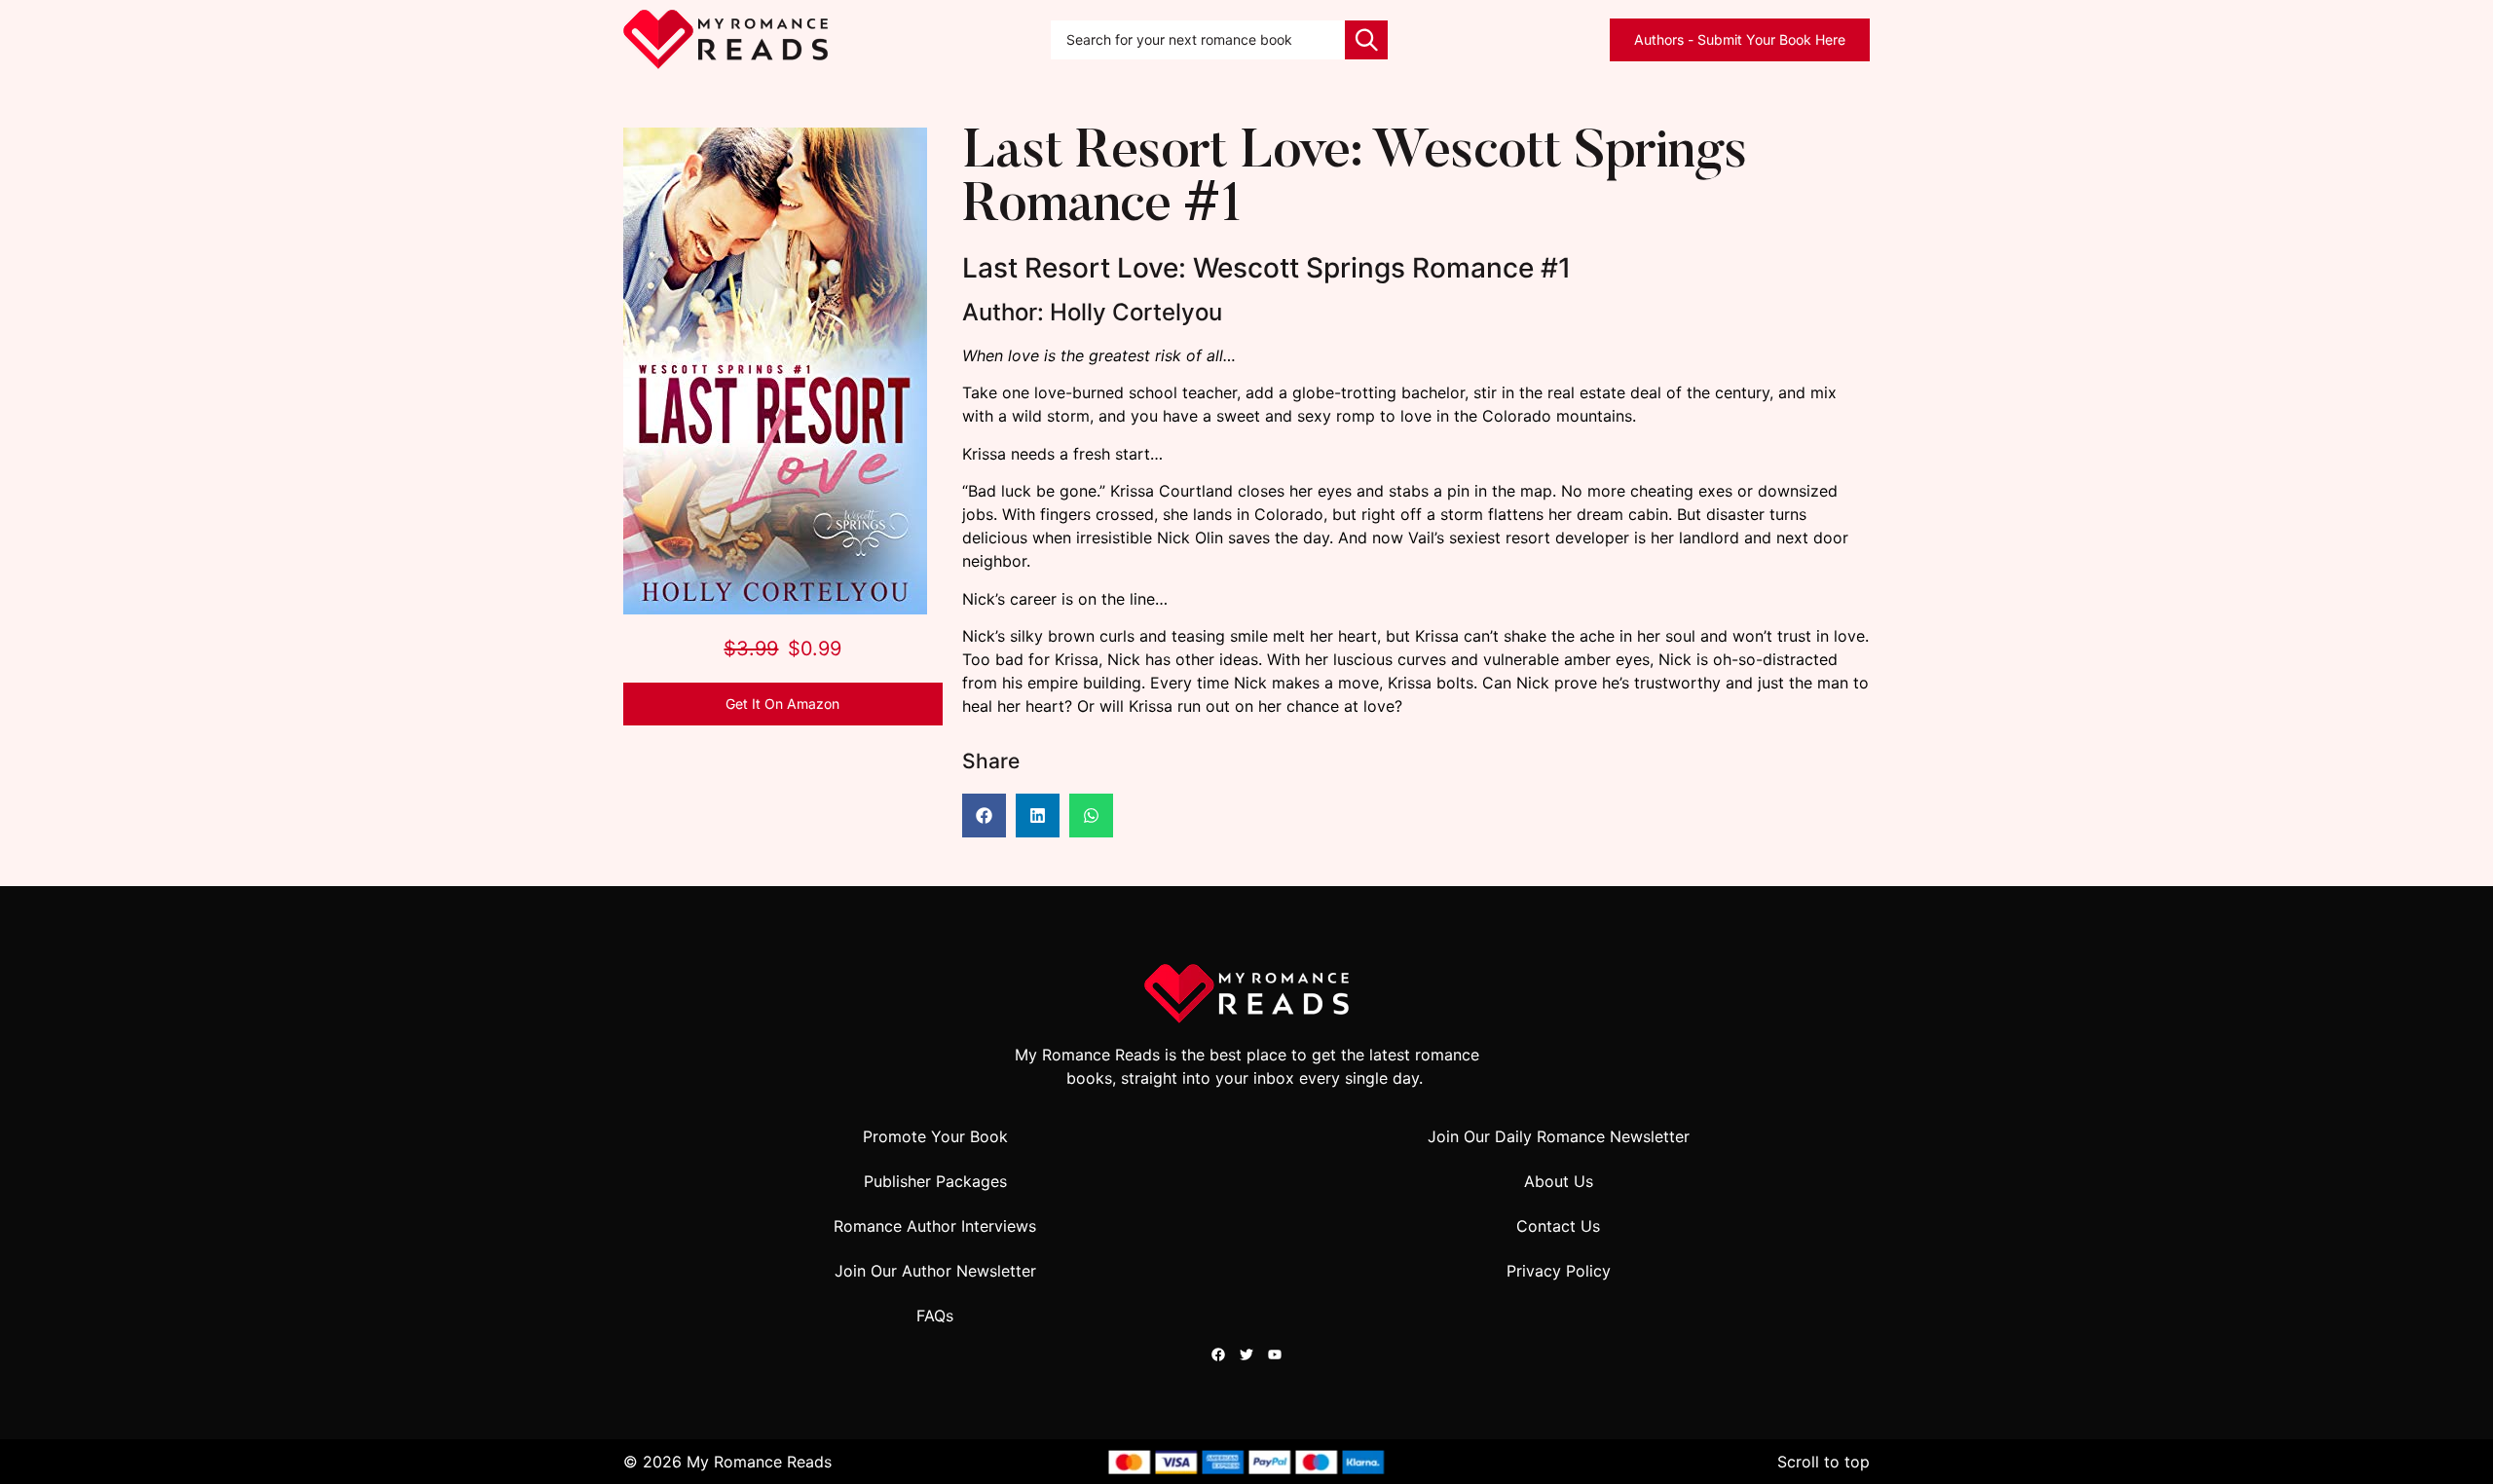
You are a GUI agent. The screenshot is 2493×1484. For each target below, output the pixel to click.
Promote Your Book (935, 1136)
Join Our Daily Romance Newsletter (1559, 1136)
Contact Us (1558, 1226)
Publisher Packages (935, 1181)
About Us (1559, 1181)
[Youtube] (1275, 1354)
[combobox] (1198, 40)
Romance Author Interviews (935, 1226)
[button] (984, 816)
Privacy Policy (1559, 1271)
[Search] (1366, 40)
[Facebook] (1218, 1354)
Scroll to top (1823, 1462)
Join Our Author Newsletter (935, 1271)
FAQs (935, 1316)
